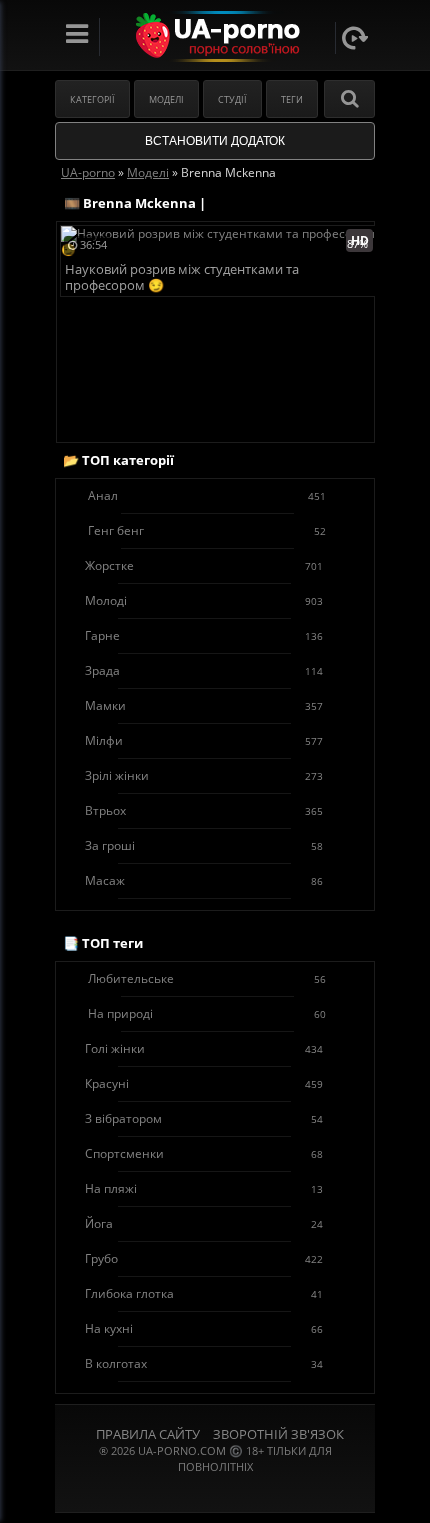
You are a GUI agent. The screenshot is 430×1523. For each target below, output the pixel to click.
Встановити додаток (215, 141)
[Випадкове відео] (355, 38)
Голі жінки (204, 1048)
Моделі (166, 99)
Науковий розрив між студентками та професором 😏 (182, 277)
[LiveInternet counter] (215, 1491)
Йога (204, 1223)
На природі (207, 1013)
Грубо (204, 1258)
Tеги (292, 99)
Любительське (207, 978)
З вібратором (204, 1118)
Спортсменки (204, 1153)
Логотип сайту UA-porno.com (215, 36)
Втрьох (204, 810)
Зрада (204, 670)
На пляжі (204, 1188)
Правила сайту (148, 1434)
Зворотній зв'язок (278, 1434)
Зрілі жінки (204, 775)
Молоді (204, 600)
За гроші (204, 845)
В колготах (204, 1363)
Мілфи (204, 740)
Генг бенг (207, 530)
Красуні (204, 1083)
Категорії (92, 99)
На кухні (204, 1328)
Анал (207, 495)
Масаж (204, 880)
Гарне (204, 635)
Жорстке (204, 565)
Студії (232, 99)
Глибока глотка (204, 1293)
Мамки (204, 705)
